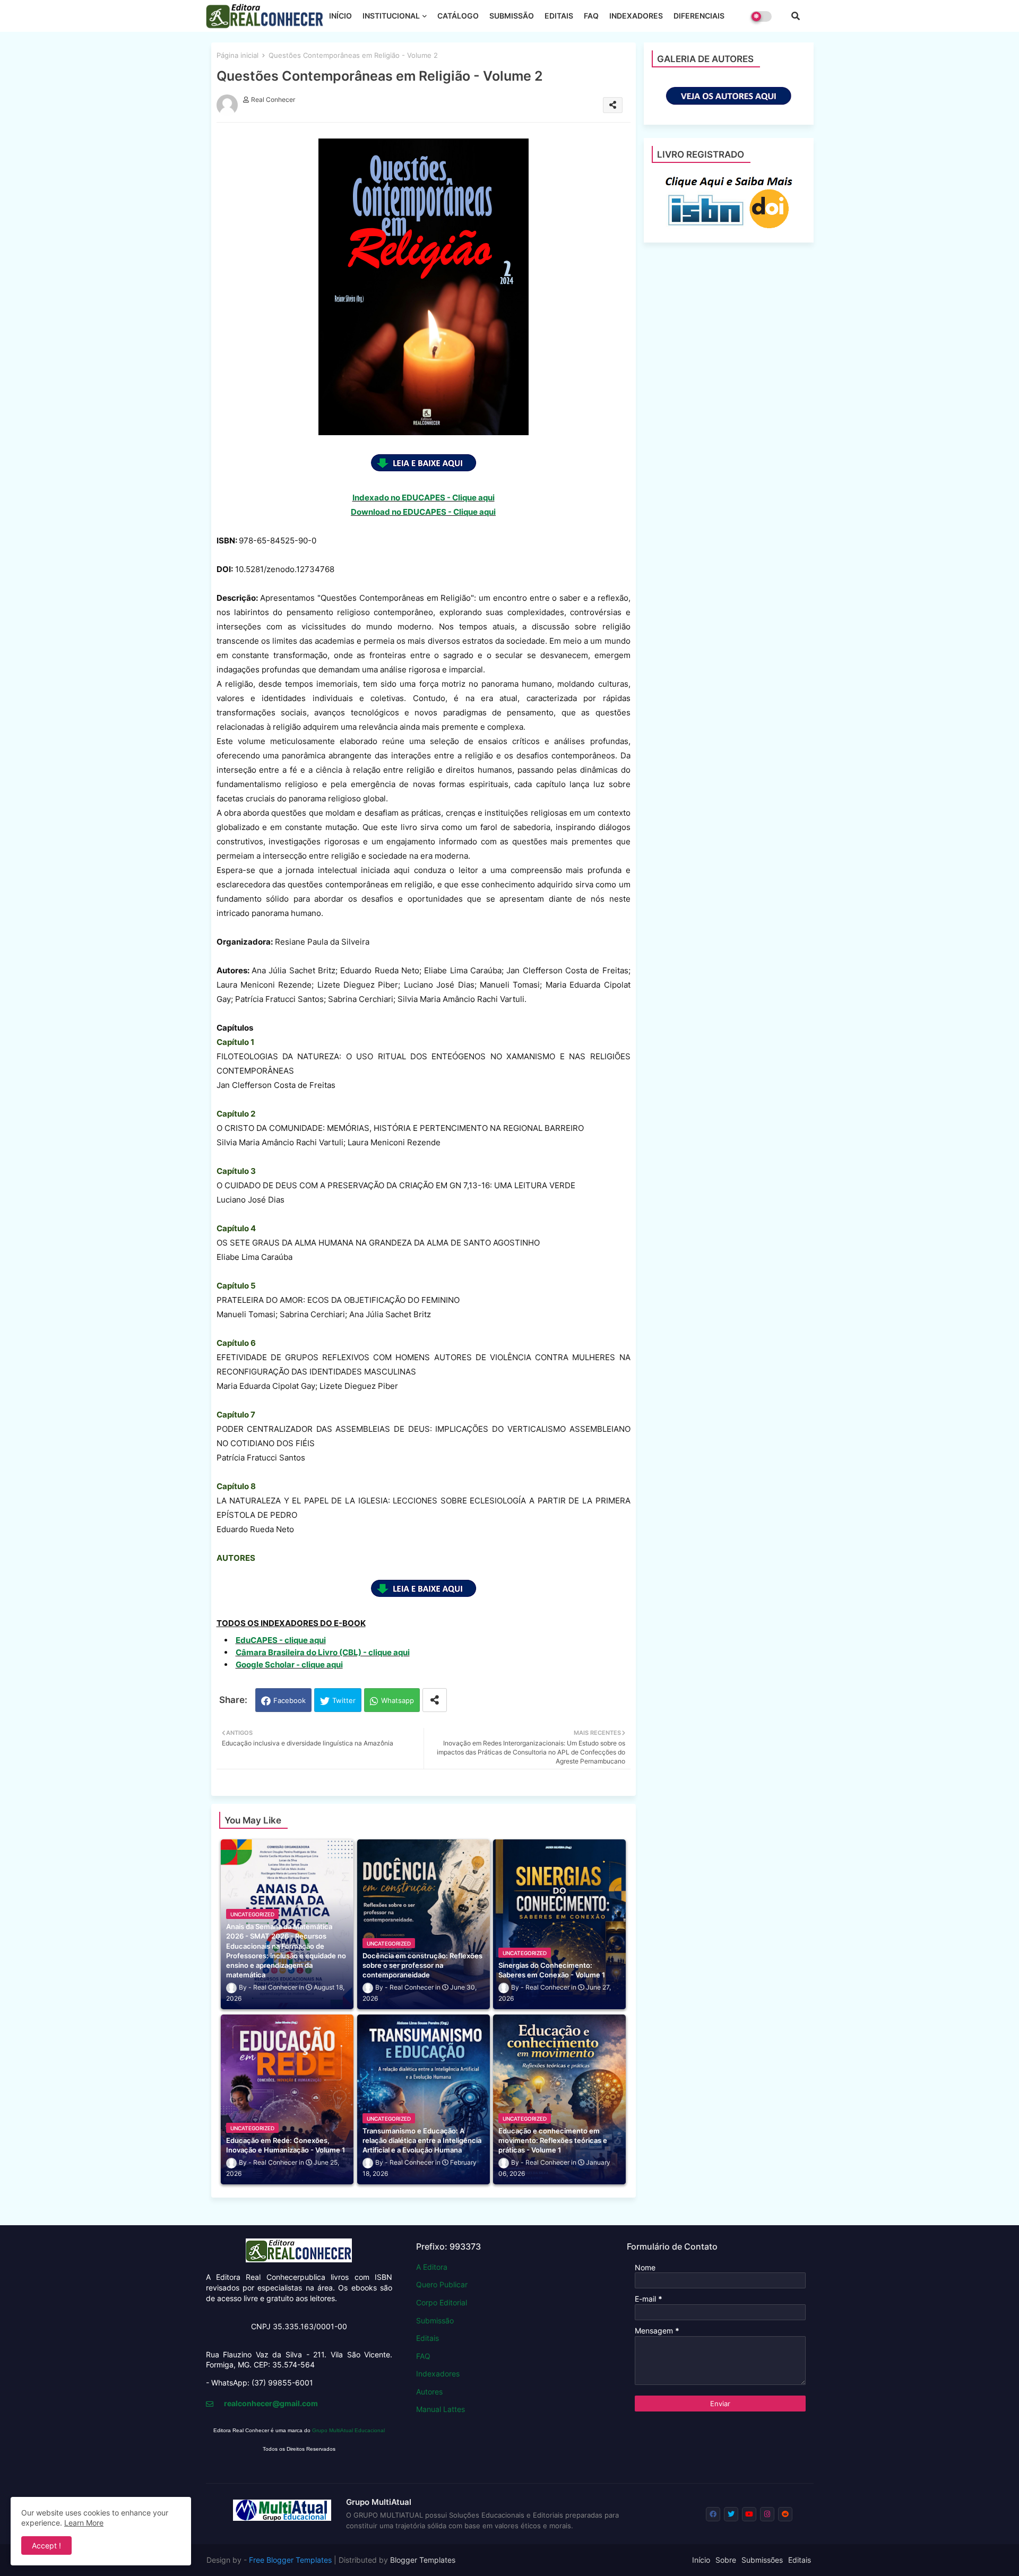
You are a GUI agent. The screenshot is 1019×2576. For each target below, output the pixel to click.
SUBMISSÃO (512, 16)
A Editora (432, 2267)
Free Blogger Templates (290, 2560)
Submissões (762, 2560)
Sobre (726, 2560)
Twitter (344, 1700)
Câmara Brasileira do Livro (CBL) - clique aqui (323, 1652)
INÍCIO (340, 16)
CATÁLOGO (458, 16)
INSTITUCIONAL (391, 16)
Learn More (84, 2523)
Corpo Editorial (442, 2302)
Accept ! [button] (46, 2545)
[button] (796, 16)
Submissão (435, 2320)
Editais (428, 2338)
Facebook (290, 1700)
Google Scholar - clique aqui (289, 1665)
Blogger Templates (423, 2560)
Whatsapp (398, 1700)
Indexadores (438, 2374)
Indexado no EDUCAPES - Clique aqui (424, 498)
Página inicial (238, 55)
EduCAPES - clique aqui (281, 1640)
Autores (429, 2392)
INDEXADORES (636, 16)
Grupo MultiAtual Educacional (348, 2430)
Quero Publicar (442, 2284)
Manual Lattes (441, 2409)
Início (701, 2560)
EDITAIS (559, 16)
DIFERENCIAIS (699, 16)
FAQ (591, 16)
